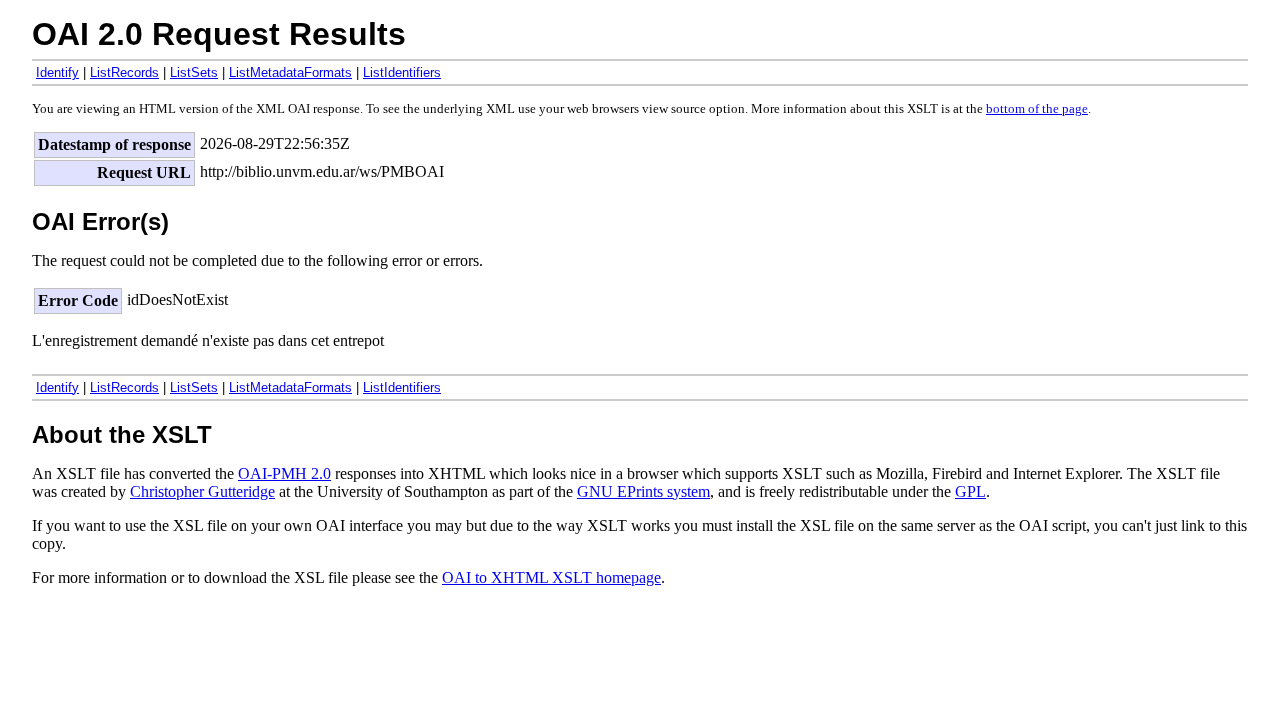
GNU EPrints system (643, 491)
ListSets (194, 72)
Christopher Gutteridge (202, 491)
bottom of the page (1037, 109)
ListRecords (124, 72)
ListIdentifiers (402, 72)
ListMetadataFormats (290, 72)
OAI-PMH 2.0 (284, 473)
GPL (970, 491)
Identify (57, 72)
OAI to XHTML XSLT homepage (551, 577)
